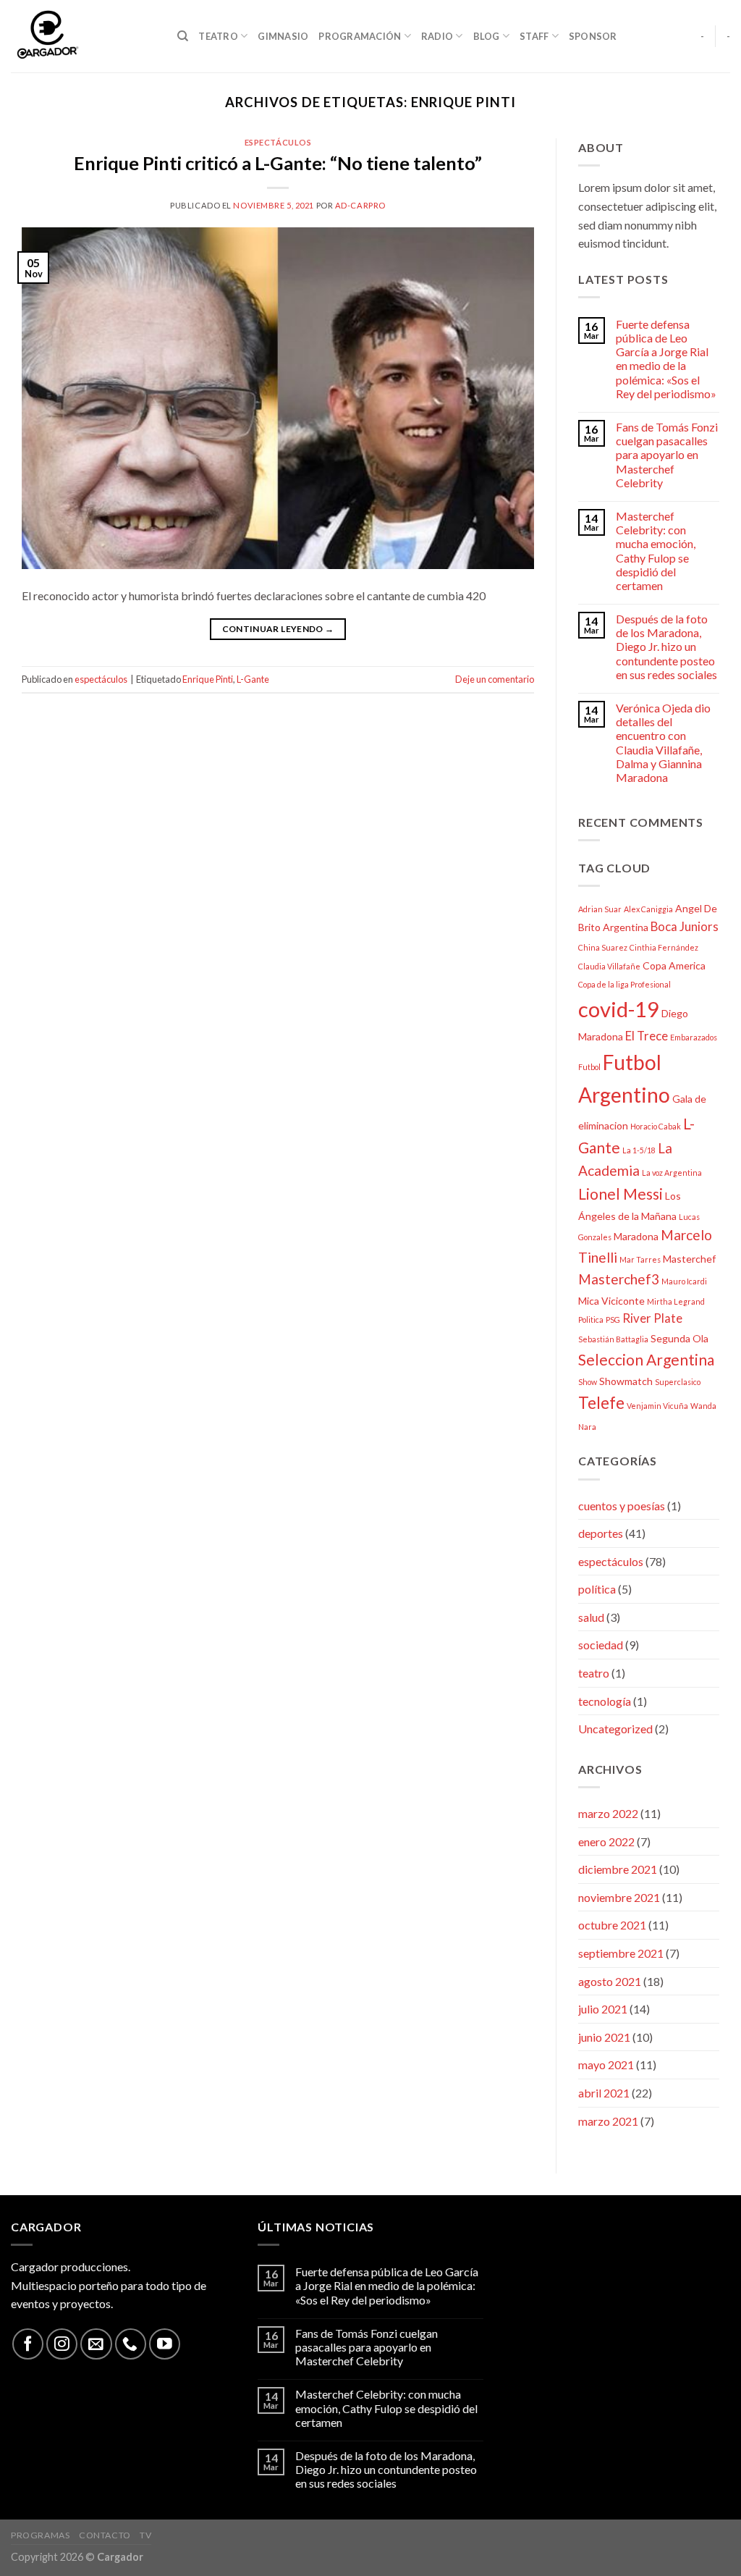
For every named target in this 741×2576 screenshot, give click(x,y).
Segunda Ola (679, 1338)
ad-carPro (360, 205)
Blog (487, 36)
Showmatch (626, 1381)
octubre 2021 (612, 1925)
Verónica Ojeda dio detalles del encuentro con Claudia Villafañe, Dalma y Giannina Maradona (663, 742)
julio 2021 (603, 2009)
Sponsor (593, 36)
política (597, 1589)
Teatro (218, 36)
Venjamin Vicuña (657, 1406)
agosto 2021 (610, 1981)
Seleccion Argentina (646, 1359)
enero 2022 (606, 1841)
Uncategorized (615, 1729)
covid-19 (619, 1009)
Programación (360, 36)
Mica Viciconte (611, 1301)
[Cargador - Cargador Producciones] (83, 36)
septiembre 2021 (621, 1953)
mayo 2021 (606, 2064)
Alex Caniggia (648, 909)
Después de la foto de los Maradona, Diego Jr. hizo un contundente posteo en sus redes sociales (666, 647)
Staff (534, 36)
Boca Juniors (685, 926)
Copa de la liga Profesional (624, 984)
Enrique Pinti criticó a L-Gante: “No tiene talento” (278, 163)
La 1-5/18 (639, 1150)
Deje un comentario (495, 679)
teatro (594, 1673)
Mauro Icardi (684, 1281)
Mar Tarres (640, 1259)
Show (588, 1382)
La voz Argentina (672, 1173)
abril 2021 (604, 2093)
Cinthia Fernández (664, 947)
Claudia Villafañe (609, 966)
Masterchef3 (619, 1279)
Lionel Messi (621, 1194)
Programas (41, 2535)
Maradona (636, 1236)
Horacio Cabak (656, 1126)
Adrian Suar (600, 909)
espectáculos (278, 142)
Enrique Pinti (208, 679)
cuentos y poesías (622, 1506)
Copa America (674, 965)
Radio (437, 36)
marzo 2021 (608, 2121)
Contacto (105, 2535)
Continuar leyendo (278, 629)
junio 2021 (604, 2037)
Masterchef (689, 1259)
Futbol (589, 1067)
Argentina (626, 927)
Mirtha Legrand (676, 1301)
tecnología (605, 1701)
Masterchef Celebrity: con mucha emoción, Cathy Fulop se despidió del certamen (656, 551)
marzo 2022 (608, 1813)
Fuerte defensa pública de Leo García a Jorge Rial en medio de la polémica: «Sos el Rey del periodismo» (666, 359)
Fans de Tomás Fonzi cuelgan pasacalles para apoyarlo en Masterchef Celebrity (667, 455)
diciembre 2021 (618, 1869)
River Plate (652, 1318)
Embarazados (694, 1037)
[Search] (183, 36)
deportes (601, 1533)
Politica (591, 1319)
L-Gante (253, 679)
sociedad (601, 1645)
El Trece (647, 1036)
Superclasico (678, 1382)
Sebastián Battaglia (613, 1339)
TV (145, 2535)
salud (591, 1617)
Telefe (601, 1403)
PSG (613, 1319)
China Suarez (603, 947)
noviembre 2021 (619, 1897)
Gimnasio (283, 36)
